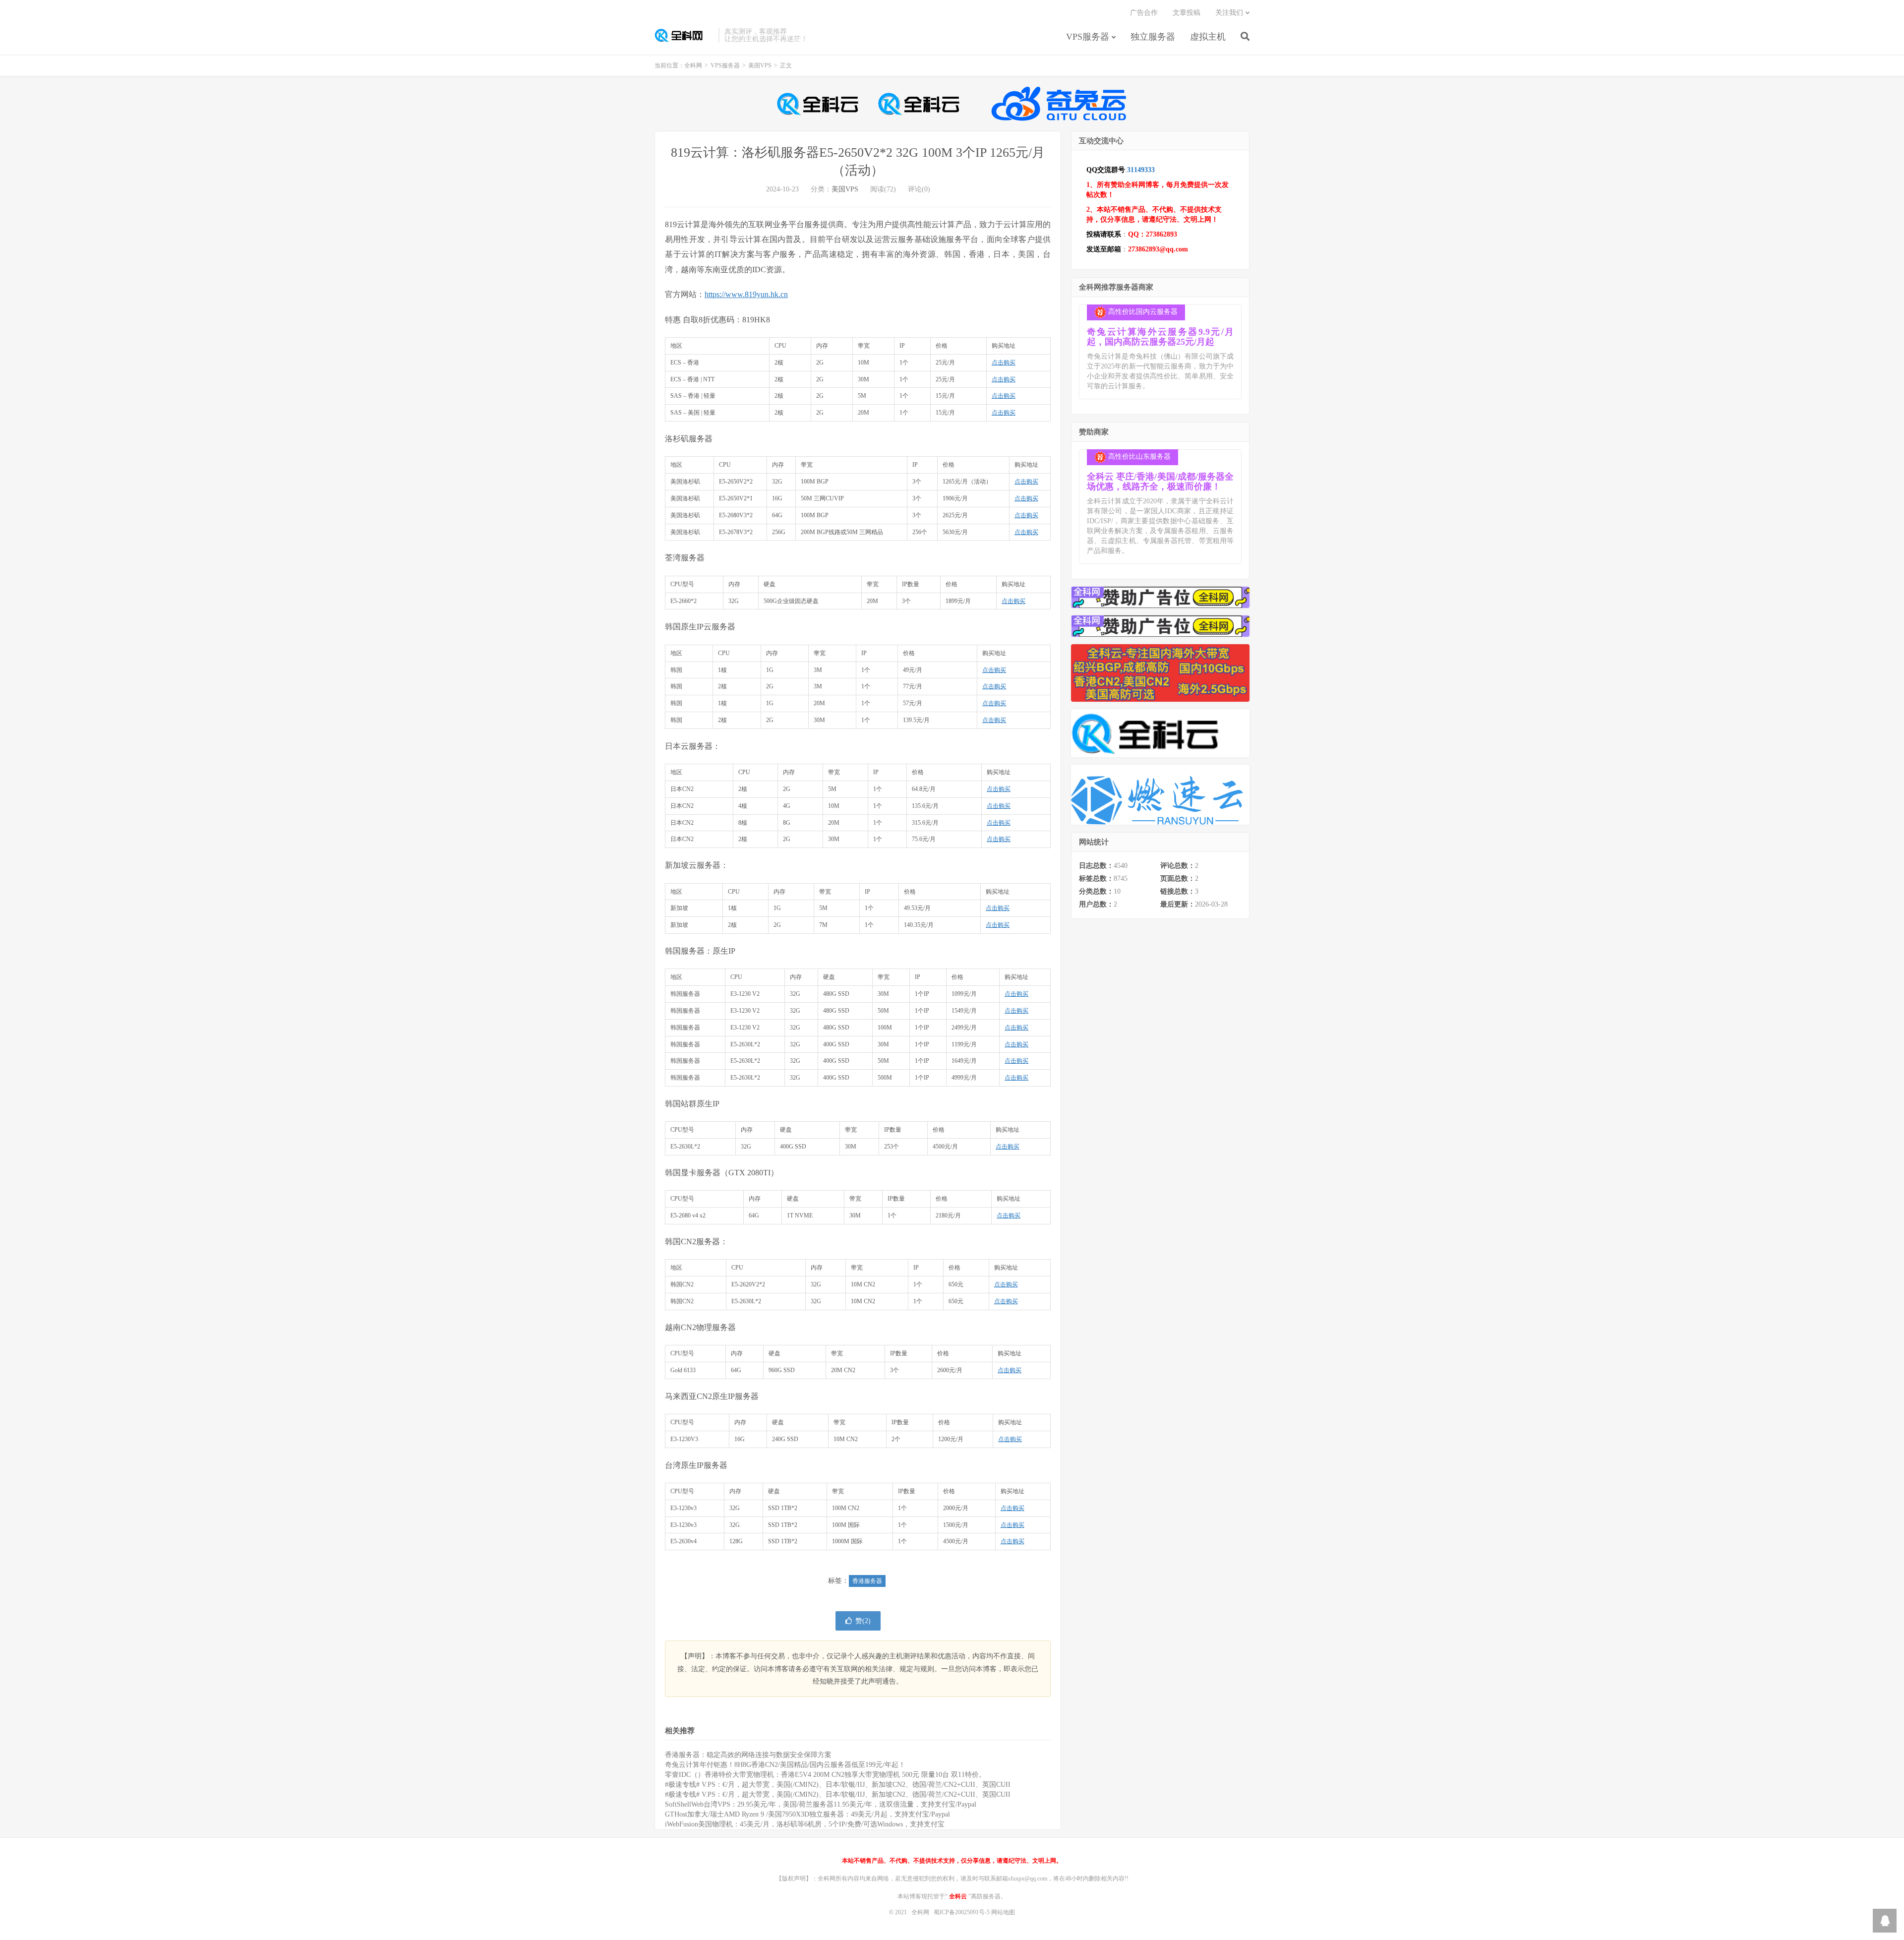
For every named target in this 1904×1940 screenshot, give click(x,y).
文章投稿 (1187, 13)
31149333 (1141, 170)
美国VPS (760, 65)
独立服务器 (1153, 37)
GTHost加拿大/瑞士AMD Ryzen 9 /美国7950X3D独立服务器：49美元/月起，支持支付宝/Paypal (807, 1814)
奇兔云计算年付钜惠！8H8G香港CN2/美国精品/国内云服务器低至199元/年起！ (785, 1765)
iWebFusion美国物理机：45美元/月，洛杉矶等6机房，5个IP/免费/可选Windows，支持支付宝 (805, 1824)
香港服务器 (867, 1581)
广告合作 (1144, 13)
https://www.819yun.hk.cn (746, 294)
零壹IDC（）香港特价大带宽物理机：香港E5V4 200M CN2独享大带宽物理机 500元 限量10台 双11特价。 (825, 1775)
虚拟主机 (1208, 37)
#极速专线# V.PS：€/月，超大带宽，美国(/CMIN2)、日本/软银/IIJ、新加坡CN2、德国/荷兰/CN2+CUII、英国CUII (838, 1785)
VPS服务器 (1088, 37)
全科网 (684, 35)
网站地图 (1003, 1912)
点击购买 (1004, 363)
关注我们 (1229, 13)
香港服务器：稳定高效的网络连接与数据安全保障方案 (748, 1755)
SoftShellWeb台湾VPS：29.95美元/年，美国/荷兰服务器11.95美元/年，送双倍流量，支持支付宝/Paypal (821, 1804)
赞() (863, 1621)
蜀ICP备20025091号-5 (962, 1912)
